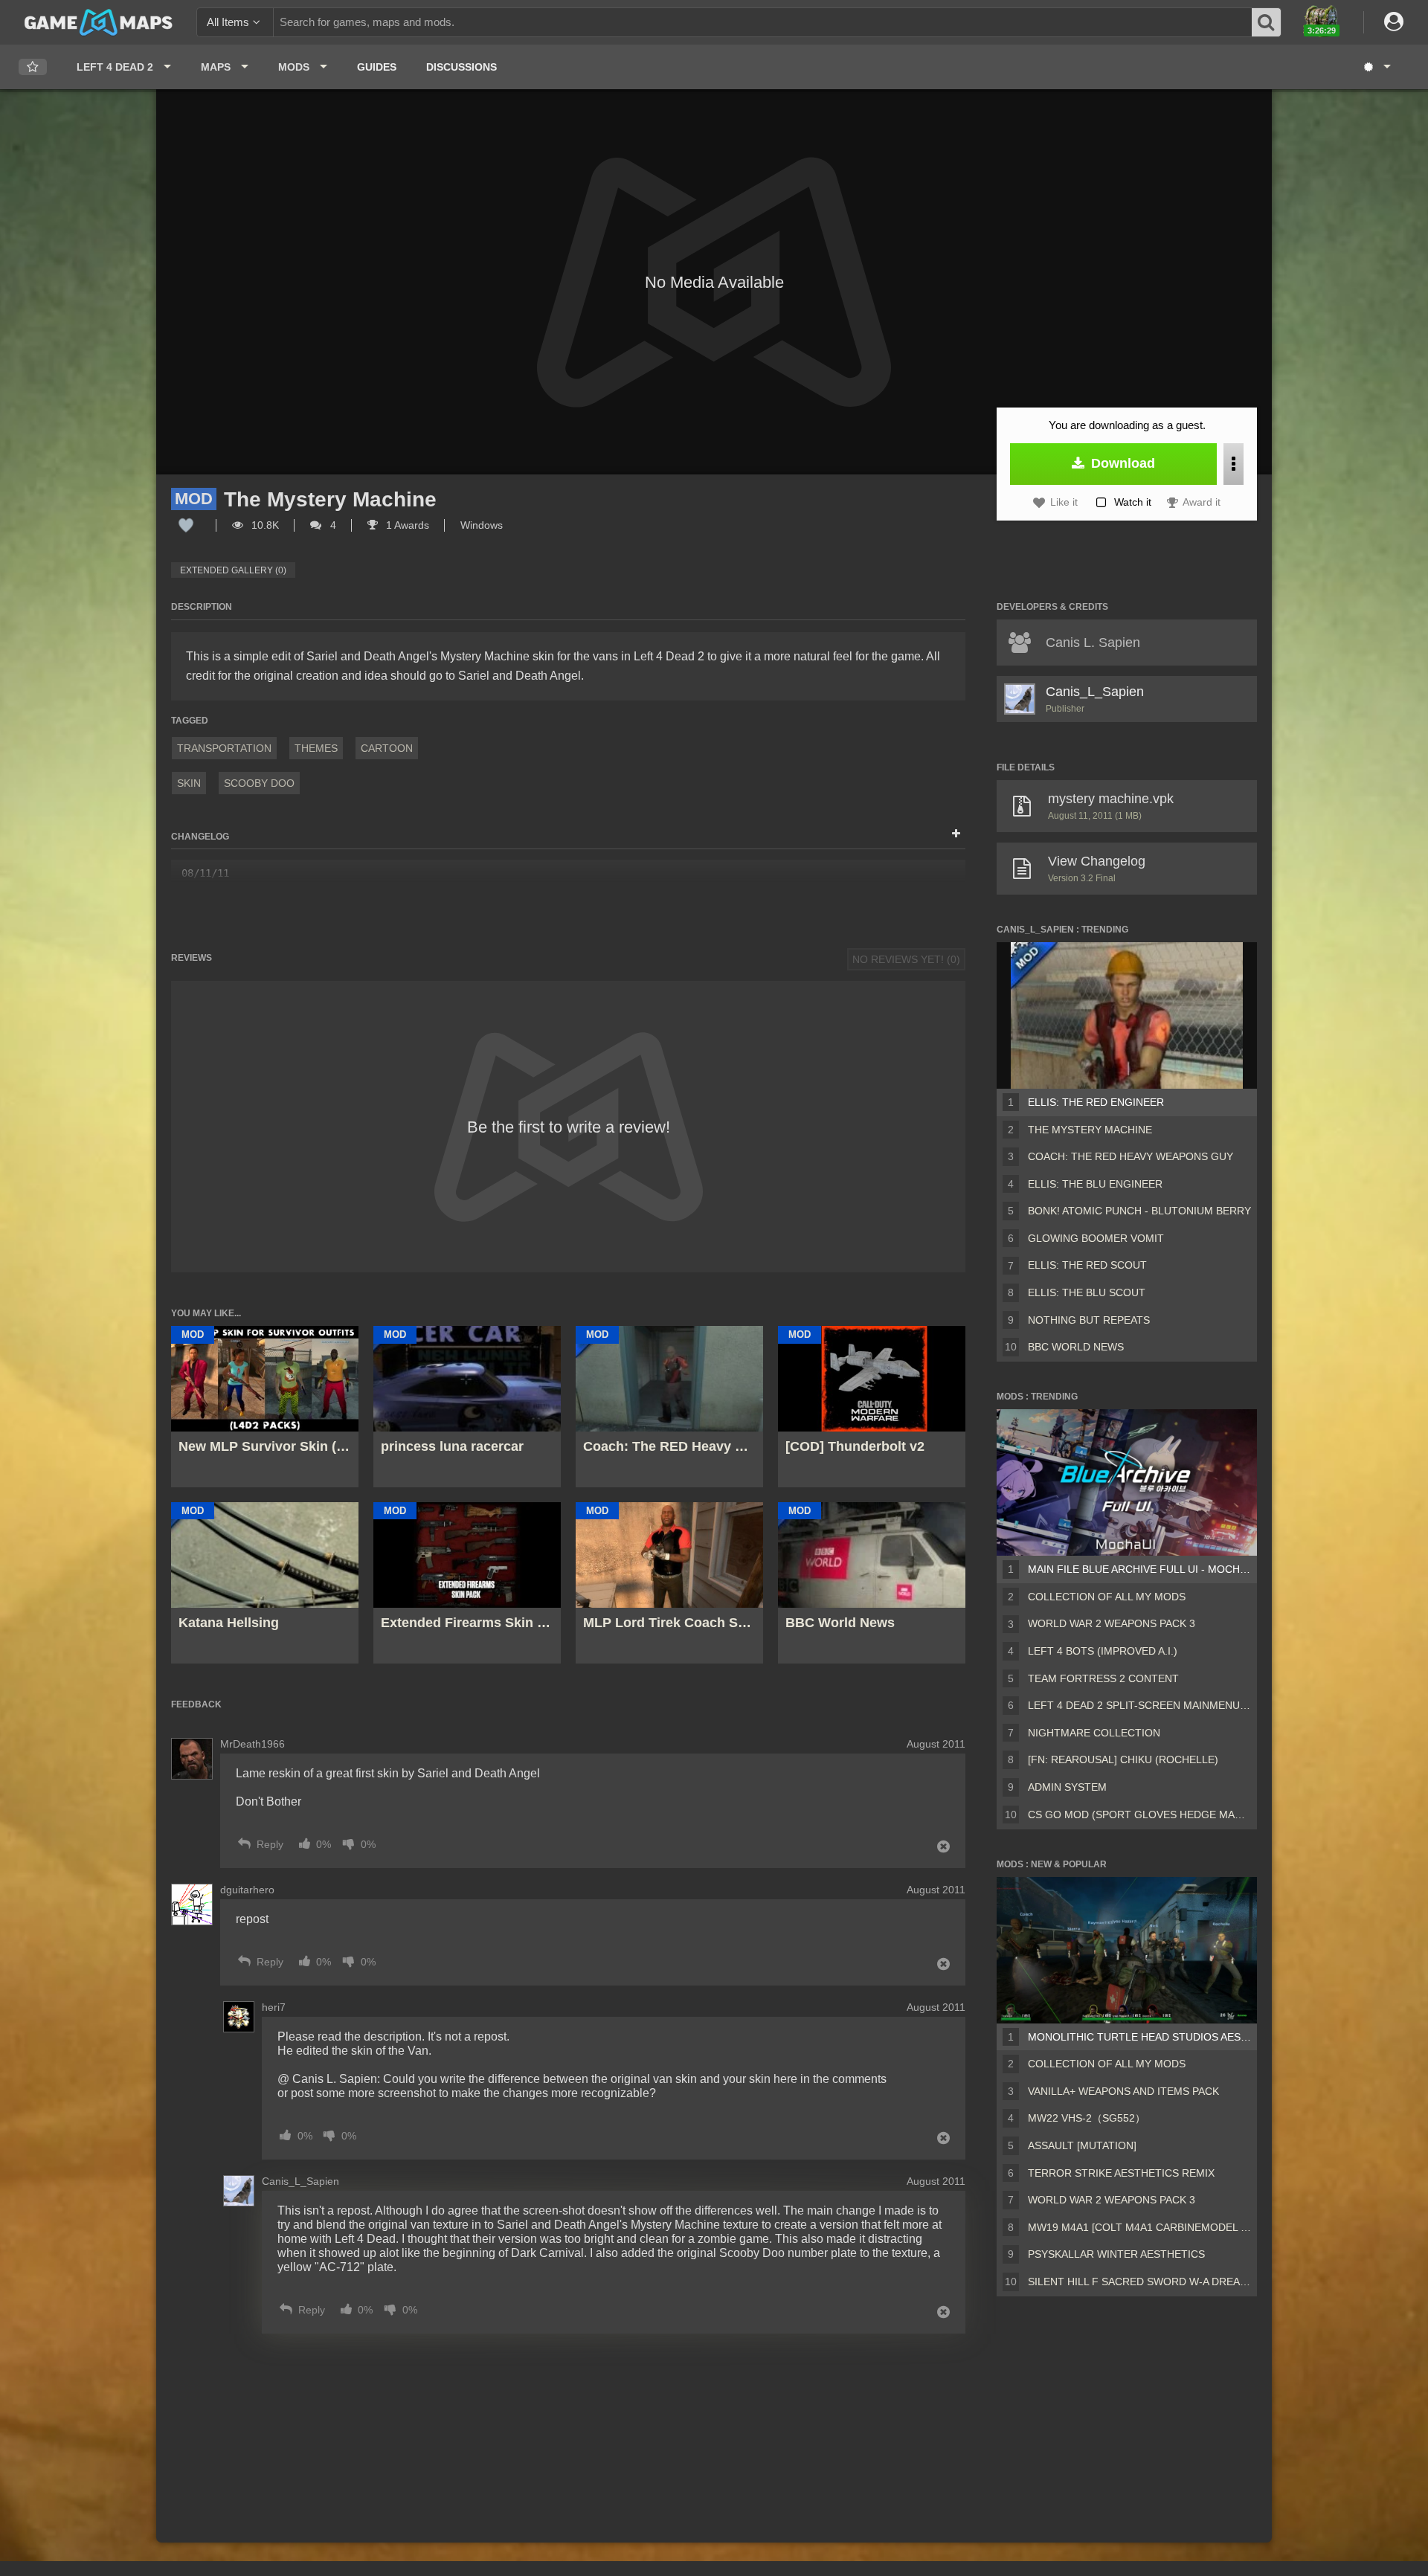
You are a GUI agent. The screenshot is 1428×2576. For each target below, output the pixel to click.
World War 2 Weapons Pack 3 (1112, 1623)
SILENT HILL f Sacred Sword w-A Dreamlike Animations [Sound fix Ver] (1139, 2282)
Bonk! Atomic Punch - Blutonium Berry (1139, 1211)
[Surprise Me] (1376, 67)
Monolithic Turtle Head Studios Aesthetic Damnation (1139, 2037)
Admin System (1067, 1787)
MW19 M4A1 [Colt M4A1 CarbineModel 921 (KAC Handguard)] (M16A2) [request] (1139, 2227)
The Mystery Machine (1090, 1130)
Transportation (224, 748)
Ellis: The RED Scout (1087, 1265)
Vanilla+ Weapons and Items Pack (1123, 2091)
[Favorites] (33, 67)
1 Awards (406, 525)
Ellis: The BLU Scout (1087, 1292)
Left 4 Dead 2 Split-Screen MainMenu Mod (1139, 1705)
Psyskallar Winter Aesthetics (1116, 2254)
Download (1121, 463)
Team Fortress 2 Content (1103, 1678)
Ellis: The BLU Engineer (1095, 1184)
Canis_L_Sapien (1095, 692)
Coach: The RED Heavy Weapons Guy (1130, 1156)
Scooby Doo (259, 783)
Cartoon (387, 748)
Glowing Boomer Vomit (1096, 1238)
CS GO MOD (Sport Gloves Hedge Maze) (1139, 1815)
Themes (316, 748)
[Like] (186, 525)
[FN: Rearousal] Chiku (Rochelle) (1123, 1759)
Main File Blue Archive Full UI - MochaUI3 (1139, 1569)
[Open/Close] (956, 834)
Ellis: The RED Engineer (1096, 1102)
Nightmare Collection (1094, 1733)
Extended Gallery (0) (233, 570)
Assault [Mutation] (1082, 2145)
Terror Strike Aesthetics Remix (1121, 2173)
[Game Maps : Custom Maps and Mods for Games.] (99, 22)
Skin (189, 783)
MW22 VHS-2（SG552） (1087, 2118)
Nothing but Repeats (1089, 1320)
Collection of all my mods (1107, 1597)
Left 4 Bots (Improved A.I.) (1103, 1651)
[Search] (1267, 22)
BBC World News (1076, 1347)
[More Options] (1234, 464)
